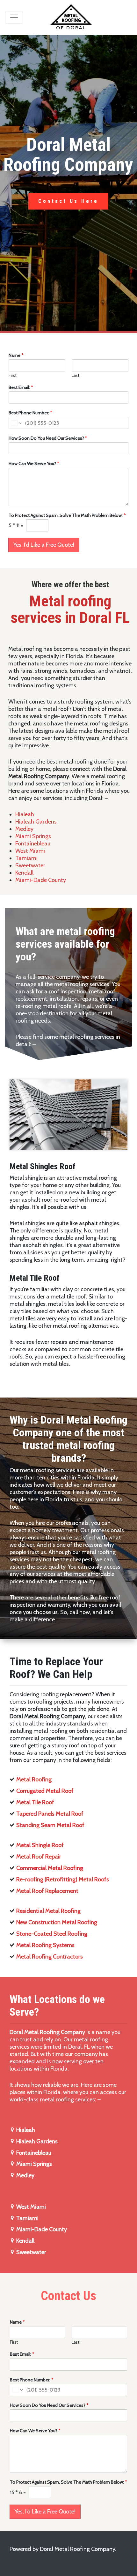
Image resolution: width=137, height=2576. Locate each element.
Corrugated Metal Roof (45, 1791)
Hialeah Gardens (36, 822)
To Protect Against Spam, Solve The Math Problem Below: (67, 515)
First (13, 375)
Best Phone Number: (30, 413)
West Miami (30, 851)
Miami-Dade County (41, 880)
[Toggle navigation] (14, 17)
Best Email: (21, 387)
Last (76, 375)
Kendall (24, 873)
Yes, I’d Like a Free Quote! (44, 545)
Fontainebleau (33, 844)
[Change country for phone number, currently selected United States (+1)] (16, 423)
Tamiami (26, 858)
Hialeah (25, 814)
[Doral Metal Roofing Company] (71, 17)
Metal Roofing (34, 1779)
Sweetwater (30, 865)
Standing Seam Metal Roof (50, 1825)
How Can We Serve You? (34, 464)
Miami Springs (33, 836)
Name (16, 355)
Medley (24, 829)
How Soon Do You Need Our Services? (48, 438)
